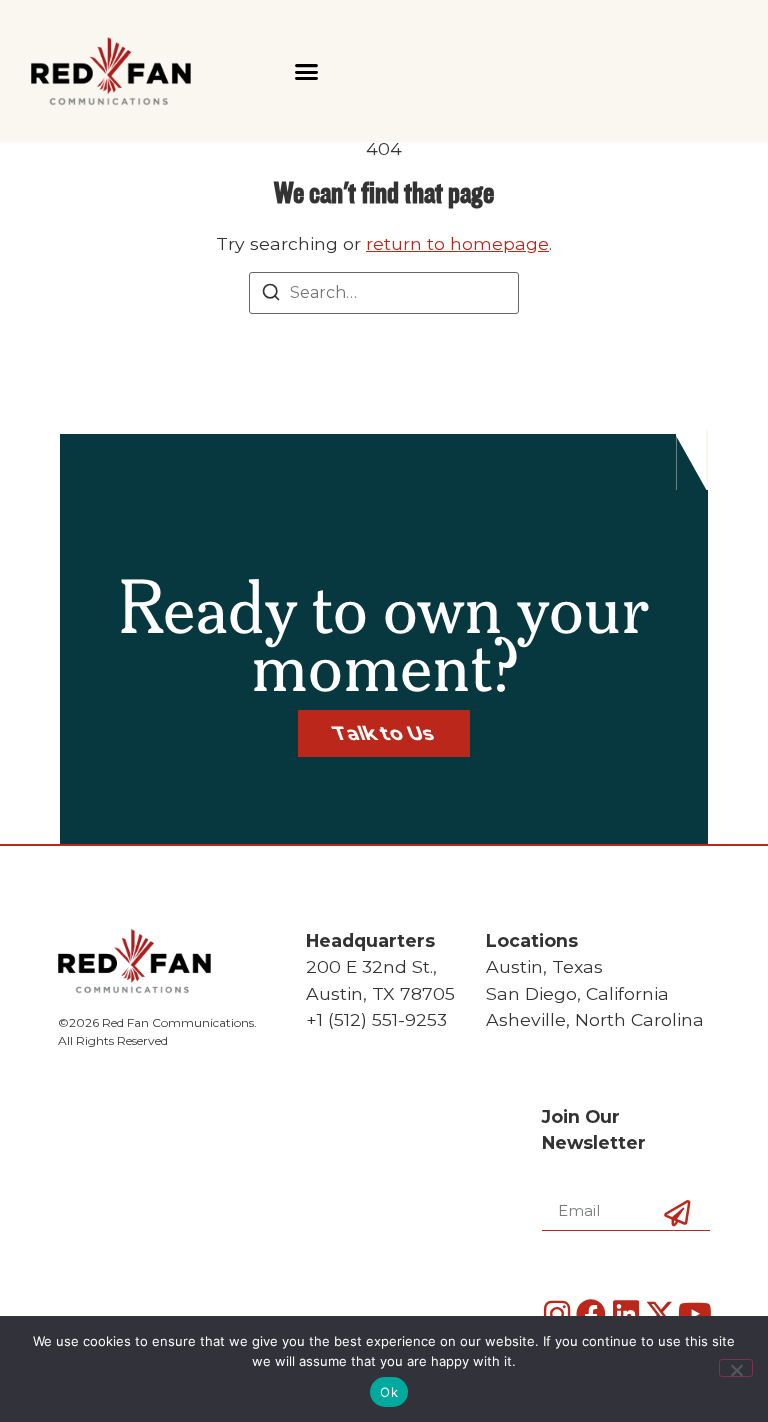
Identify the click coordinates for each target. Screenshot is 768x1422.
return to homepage (457, 243)
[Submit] (677, 1247)
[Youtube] (695, 1314)
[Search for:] (384, 293)
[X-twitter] (660, 1314)
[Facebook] (591, 1314)
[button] (306, 71)
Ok (389, 1392)
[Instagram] (557, 1314)
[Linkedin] (626, 1314)
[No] (736, 1368)
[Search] (271, 295)
